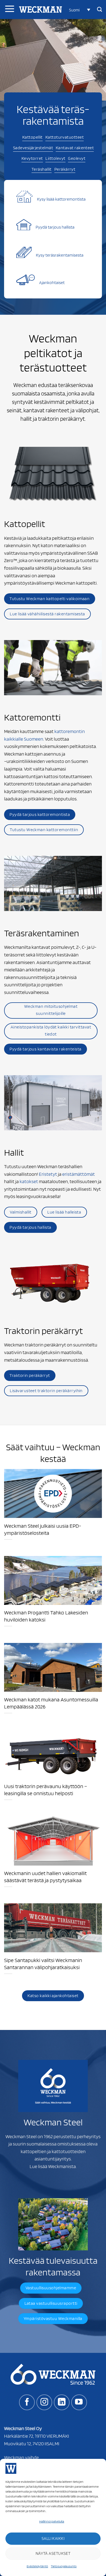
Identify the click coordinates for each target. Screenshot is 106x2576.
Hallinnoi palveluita (52, 2521)
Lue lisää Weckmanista (53, 2166)
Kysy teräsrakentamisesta (60, 255)
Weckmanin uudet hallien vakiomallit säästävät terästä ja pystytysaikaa (45, 1877)
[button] (80, 10)
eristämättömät (79, 1174)
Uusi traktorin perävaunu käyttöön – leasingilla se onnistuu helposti (46, 1790)
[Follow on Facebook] (27, 2402)
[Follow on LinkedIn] (62, 2402)
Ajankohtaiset (52, 283)
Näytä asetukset (53, 2553)
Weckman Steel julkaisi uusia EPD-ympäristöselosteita (43, 1529)
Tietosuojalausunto (64, 2566)
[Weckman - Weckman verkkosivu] (40, 10)
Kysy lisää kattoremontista (61, 199)
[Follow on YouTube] (79, 2402)
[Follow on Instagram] (44, 2402)
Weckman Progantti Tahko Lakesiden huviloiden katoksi (46, 1616)
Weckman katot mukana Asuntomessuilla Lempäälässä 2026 (51, 1703)
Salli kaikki (53, 2538)
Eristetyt (48, 1174)
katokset (29, 1181)
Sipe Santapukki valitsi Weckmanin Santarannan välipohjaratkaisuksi (43, 1964)
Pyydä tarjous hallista (55, 227)
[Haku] (99, 10)
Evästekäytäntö (37, 2566)
